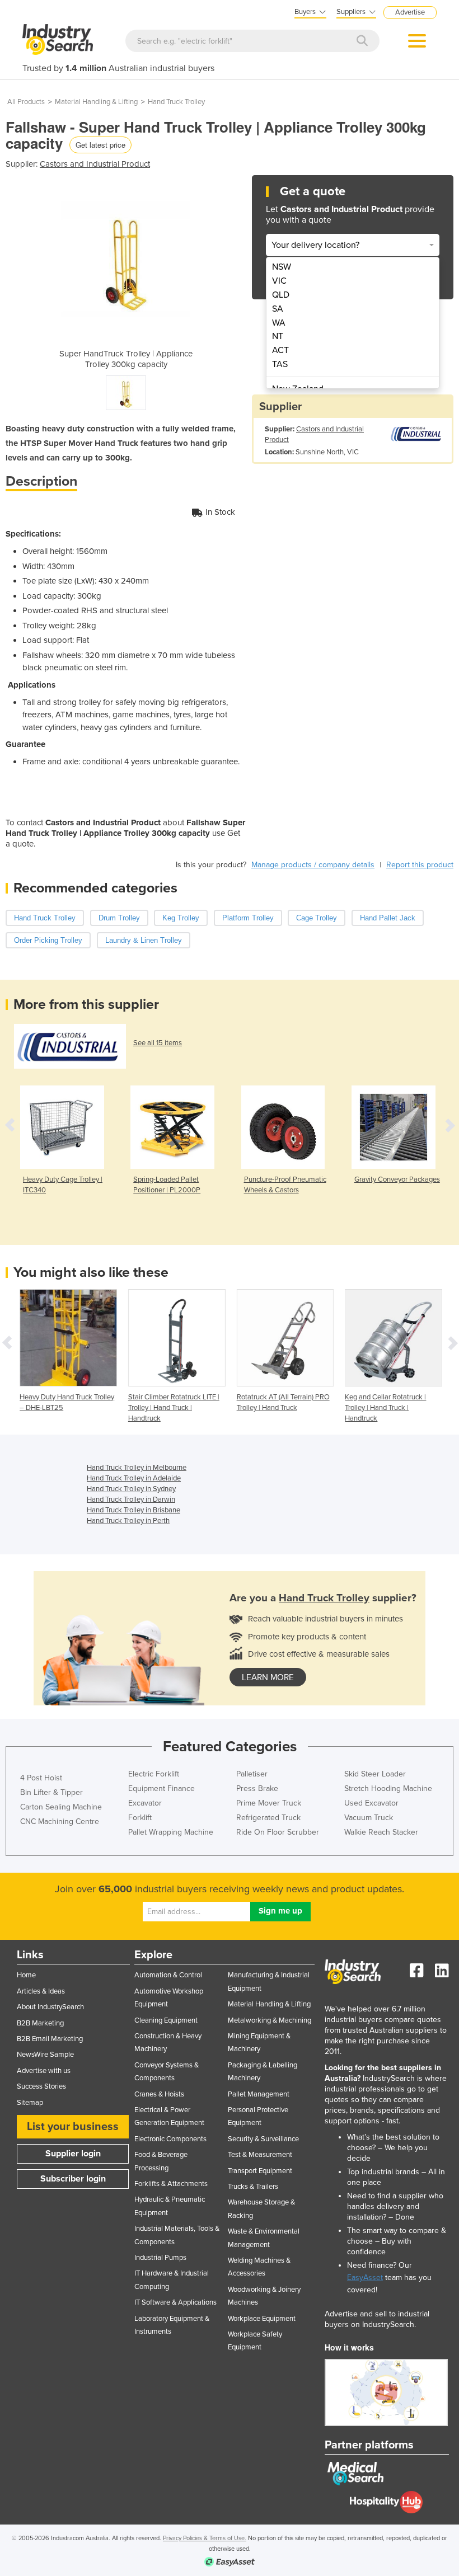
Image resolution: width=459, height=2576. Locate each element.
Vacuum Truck (369, 1818)
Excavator (145, 1803)
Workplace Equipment (262, 2319)
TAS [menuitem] (280, 364)
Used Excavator (371, 1803)
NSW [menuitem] (282, 267)
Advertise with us (44, 2071)
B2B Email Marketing (50, 2039)
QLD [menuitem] (281, 295)
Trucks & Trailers (253, 2187)
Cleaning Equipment (166, 2020)
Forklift (140, 1818)
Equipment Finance (161, 1788)
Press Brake (257, 1788)
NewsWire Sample (45, 2055)
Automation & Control (168, 1975)
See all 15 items (158, 1043)
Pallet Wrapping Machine (171, 1832)
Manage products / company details (313, 865)
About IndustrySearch (50, 2007)
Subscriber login (73, 2179)
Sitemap (30, 2103)
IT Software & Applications (175, 2302)
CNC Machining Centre (60, 1821)
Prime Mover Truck (269, 1803)
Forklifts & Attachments (171, 2184)
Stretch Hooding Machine (388, 1788)
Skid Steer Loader (375, 1774)
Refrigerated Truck (268, 1818)
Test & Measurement (260, 2155)
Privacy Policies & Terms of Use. (205, 2538)
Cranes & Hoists (159, 2094)
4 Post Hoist (41, 1778)
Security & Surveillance (263, 2139)
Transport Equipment (260, 2171)
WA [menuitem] (279, 323)
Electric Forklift (154, 1774)
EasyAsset (365, 2277)
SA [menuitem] (278, 309)
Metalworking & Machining (270, 2020)
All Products (26, 102)
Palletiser (252, 1774)
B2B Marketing (40, 2023)
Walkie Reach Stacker (381, 1832)
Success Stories (41, 2086)
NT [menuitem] (278, 336)
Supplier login (73, 2154)
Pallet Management (259, 2094)
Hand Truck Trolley (176, 102)
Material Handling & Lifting (96, 102)
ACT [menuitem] (280, 350)
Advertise (410, 12)
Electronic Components (170, 2139)
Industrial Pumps (160, 2258)
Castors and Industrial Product (95, 164)
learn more (268, 1677)
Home (26, 1975)
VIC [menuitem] (279, 281)
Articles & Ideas (41, 1991)
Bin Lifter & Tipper (51, 1792)
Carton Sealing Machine (61, 1807)
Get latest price (100, 145)
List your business (73, 2127)
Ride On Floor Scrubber (278, 1832)
